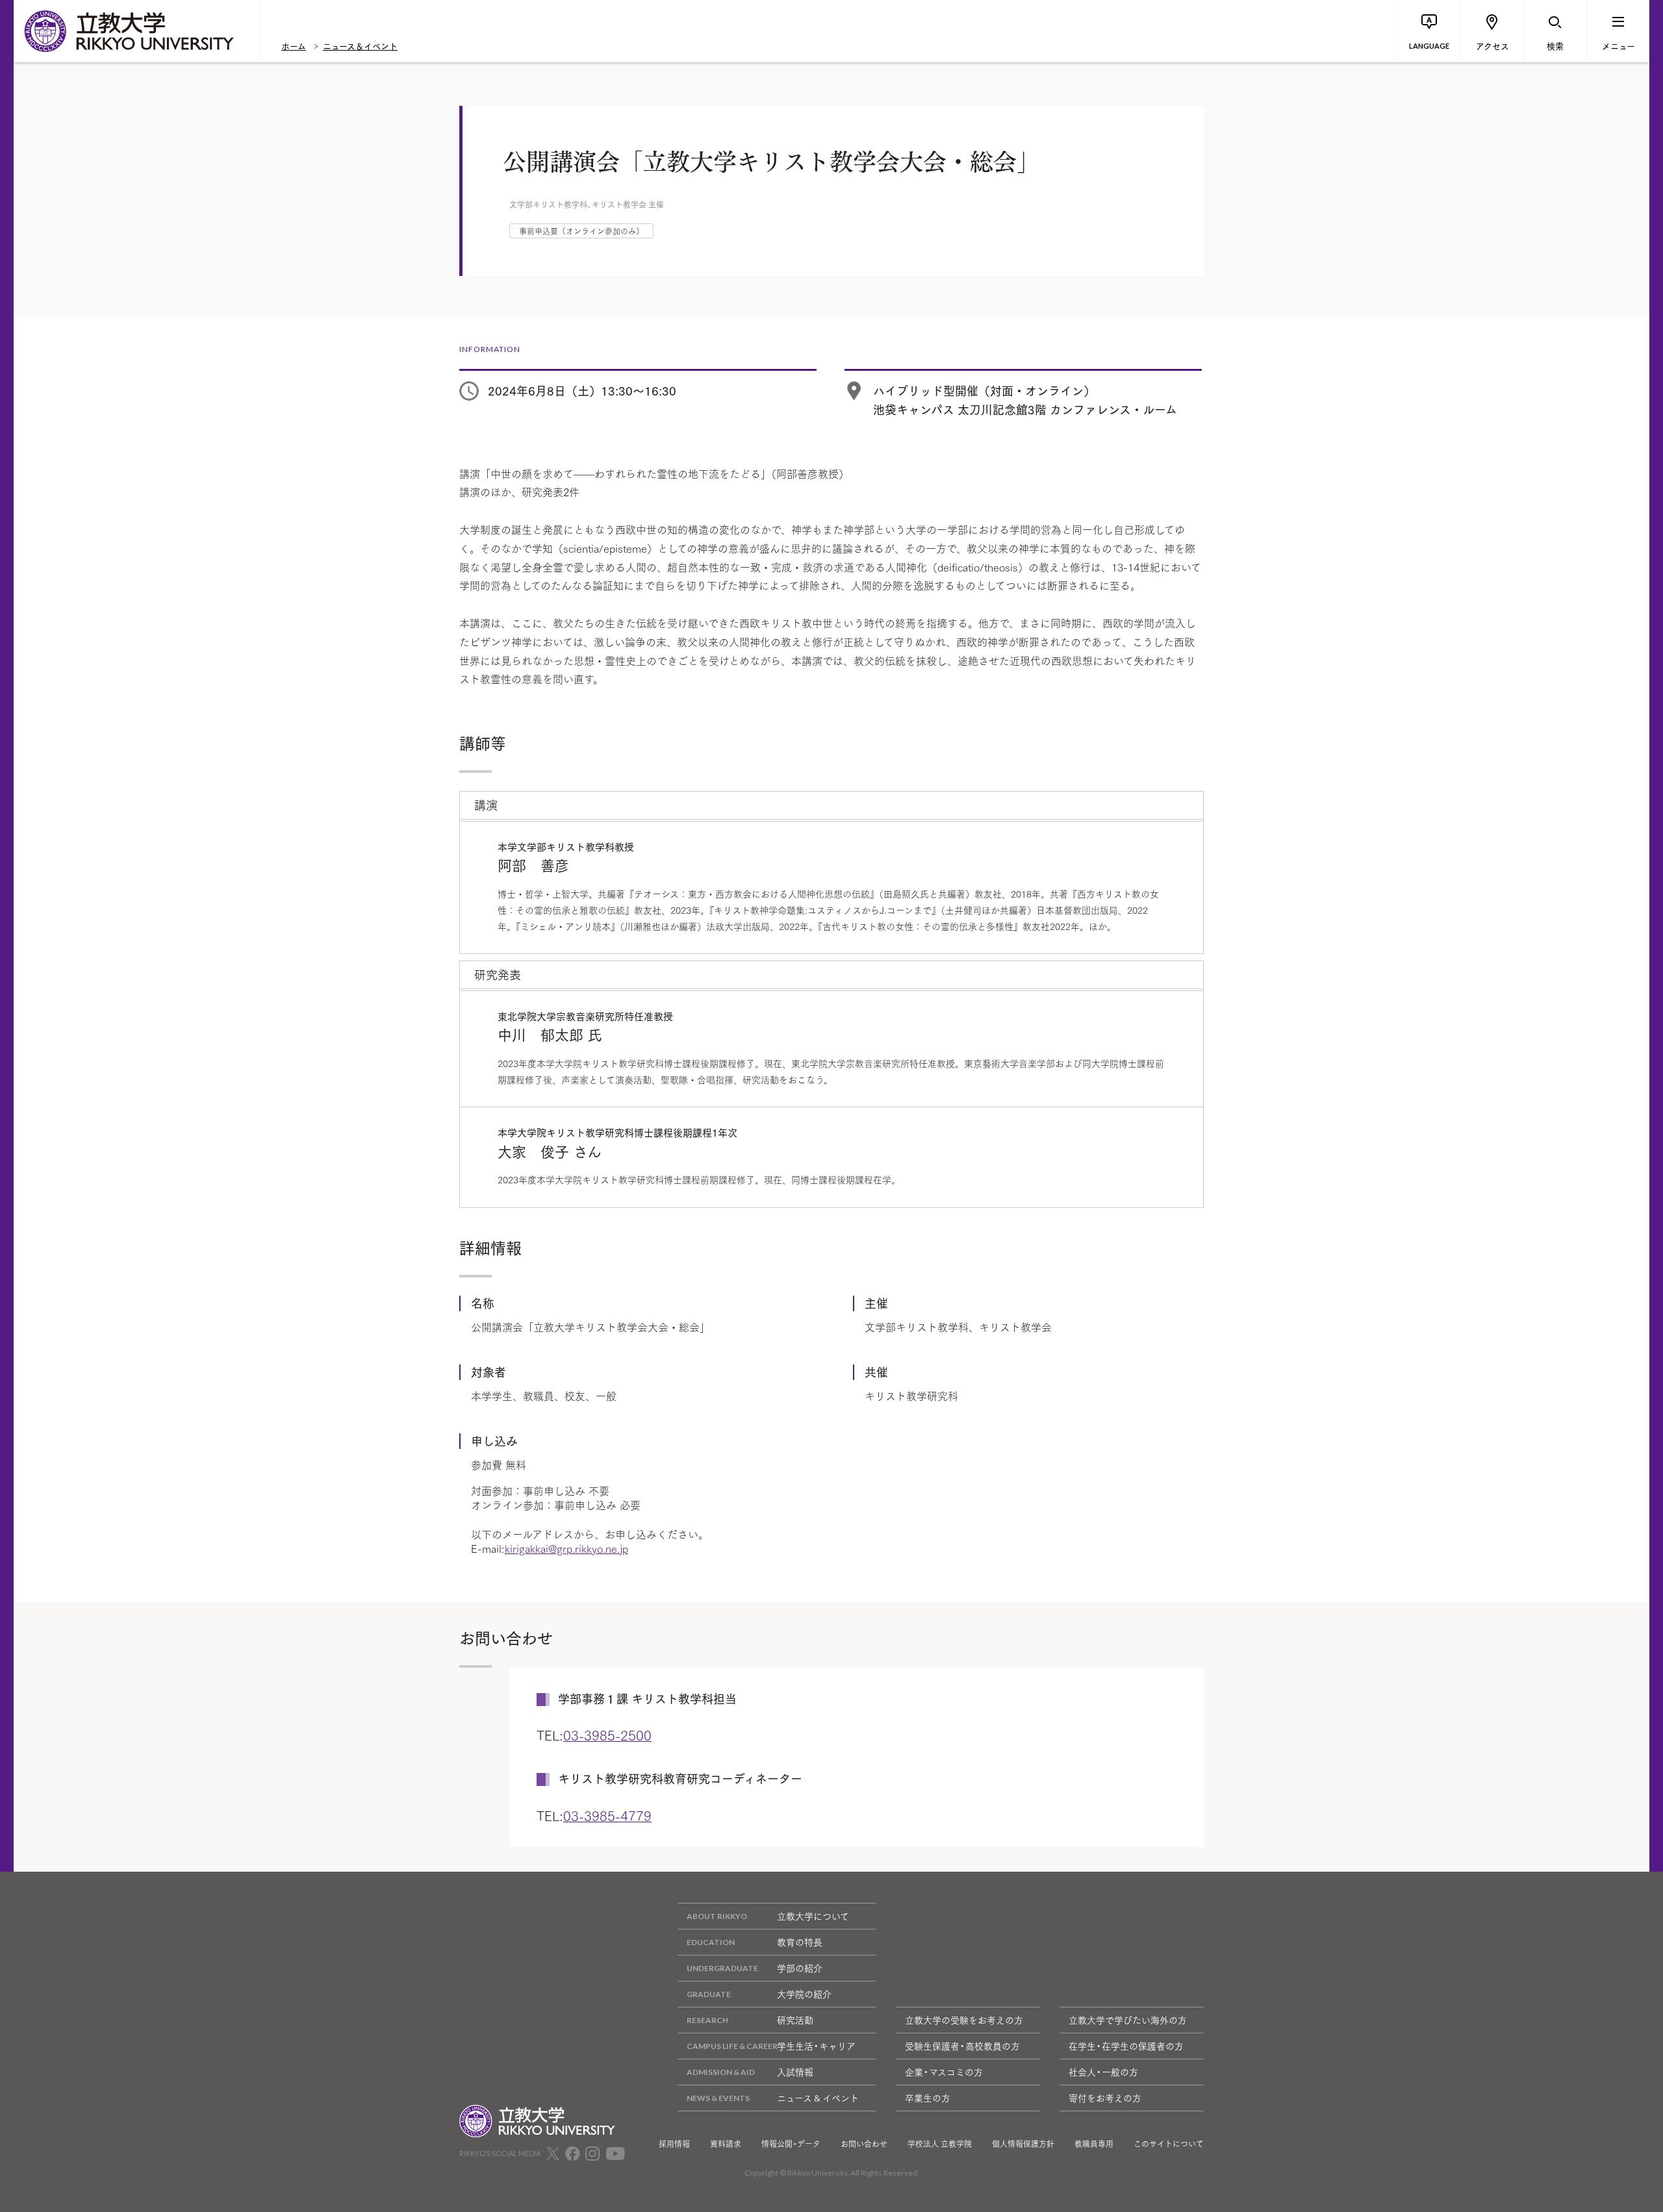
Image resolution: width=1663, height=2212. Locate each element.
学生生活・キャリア (816, 2046)
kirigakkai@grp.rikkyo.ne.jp (566, 1548)
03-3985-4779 (607, 1815)
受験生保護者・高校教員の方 (962, 2046)
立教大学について (813, 1916)
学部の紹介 (800, 1968)
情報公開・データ (791, 2144)
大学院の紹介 (804, 1994)
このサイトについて (1169, 2144)
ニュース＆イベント (360, 45)
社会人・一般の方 (1103, 2072)
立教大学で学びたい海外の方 (1128, 2020)
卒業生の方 (928, 2098)
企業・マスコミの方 (944, 2072)
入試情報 (795, 2072)
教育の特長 (800, 1942)
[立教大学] (137, 31)
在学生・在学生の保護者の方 (1126, 2046)
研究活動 (795, 2020)
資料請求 (726, 2144)
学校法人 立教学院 (940, 2144)
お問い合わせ (864, 2144)
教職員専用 (1094, 2144)
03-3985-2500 (607, 1735)
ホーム (294, 45)
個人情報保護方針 (1023, 2144)
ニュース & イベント (818, 2098)
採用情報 (674, 2144)
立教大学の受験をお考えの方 (964, 2020)
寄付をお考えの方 (1105, 2098)
